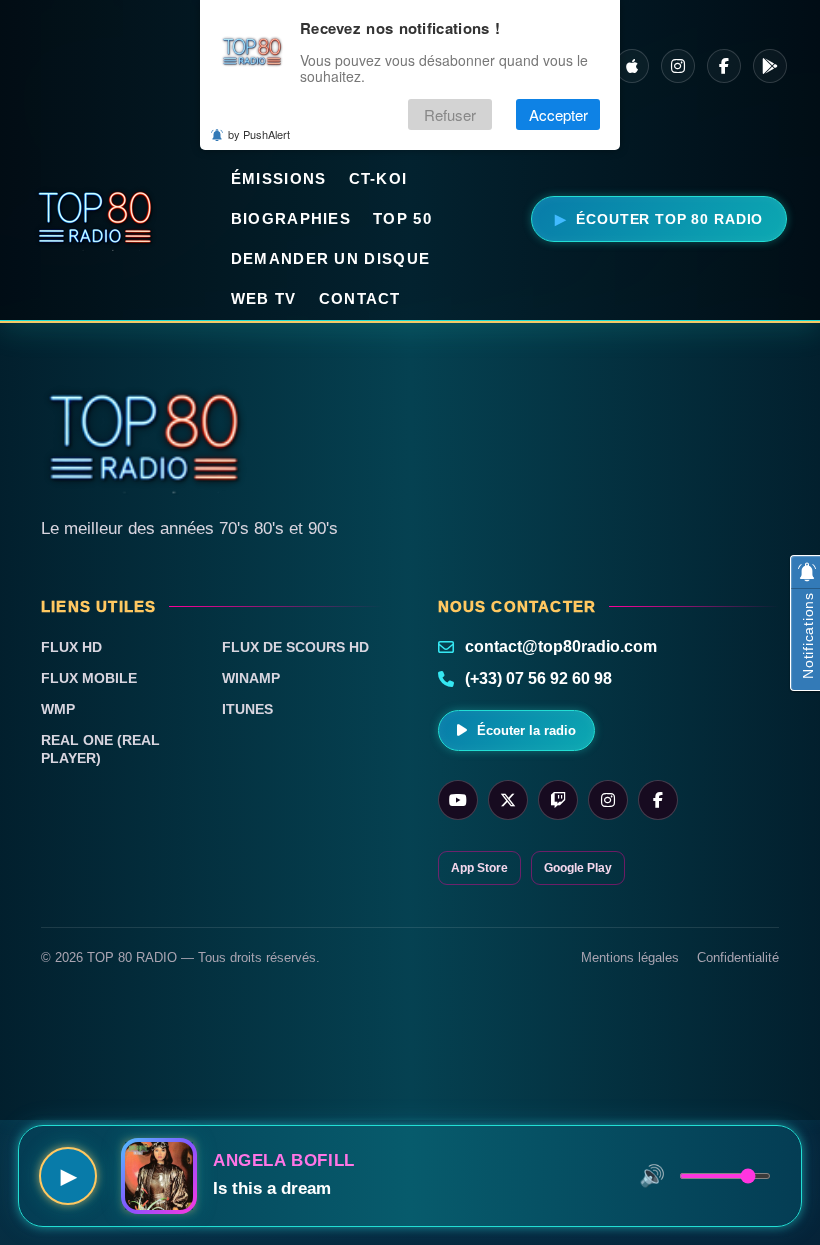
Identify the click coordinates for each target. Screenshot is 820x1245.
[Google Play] (770, 66)
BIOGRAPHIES (291, 218)
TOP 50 (402, 218)
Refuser (450, 114)
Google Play (578, 868)
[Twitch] (558, 800)
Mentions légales (630, 957)
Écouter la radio (526, 730)
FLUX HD (71, 647)
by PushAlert (259, 134)
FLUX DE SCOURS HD (295, 647)
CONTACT (360, 298)
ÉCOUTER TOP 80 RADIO (669, 219)
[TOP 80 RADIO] (95, 219)
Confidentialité (738, 957)
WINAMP (251, 678)
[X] (508, 800)
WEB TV (264, 298)
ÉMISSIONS (279, 178)
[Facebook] (724, 66)
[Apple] (632, 66)
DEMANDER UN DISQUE (330, 258)
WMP (58, 709)
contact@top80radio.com (561, 646)
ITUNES (247, 709)
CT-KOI (378, 178)
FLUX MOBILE (89, 678)
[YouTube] (458, 800)
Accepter (558, 114)
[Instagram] (678, 66)
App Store (479, 868)
